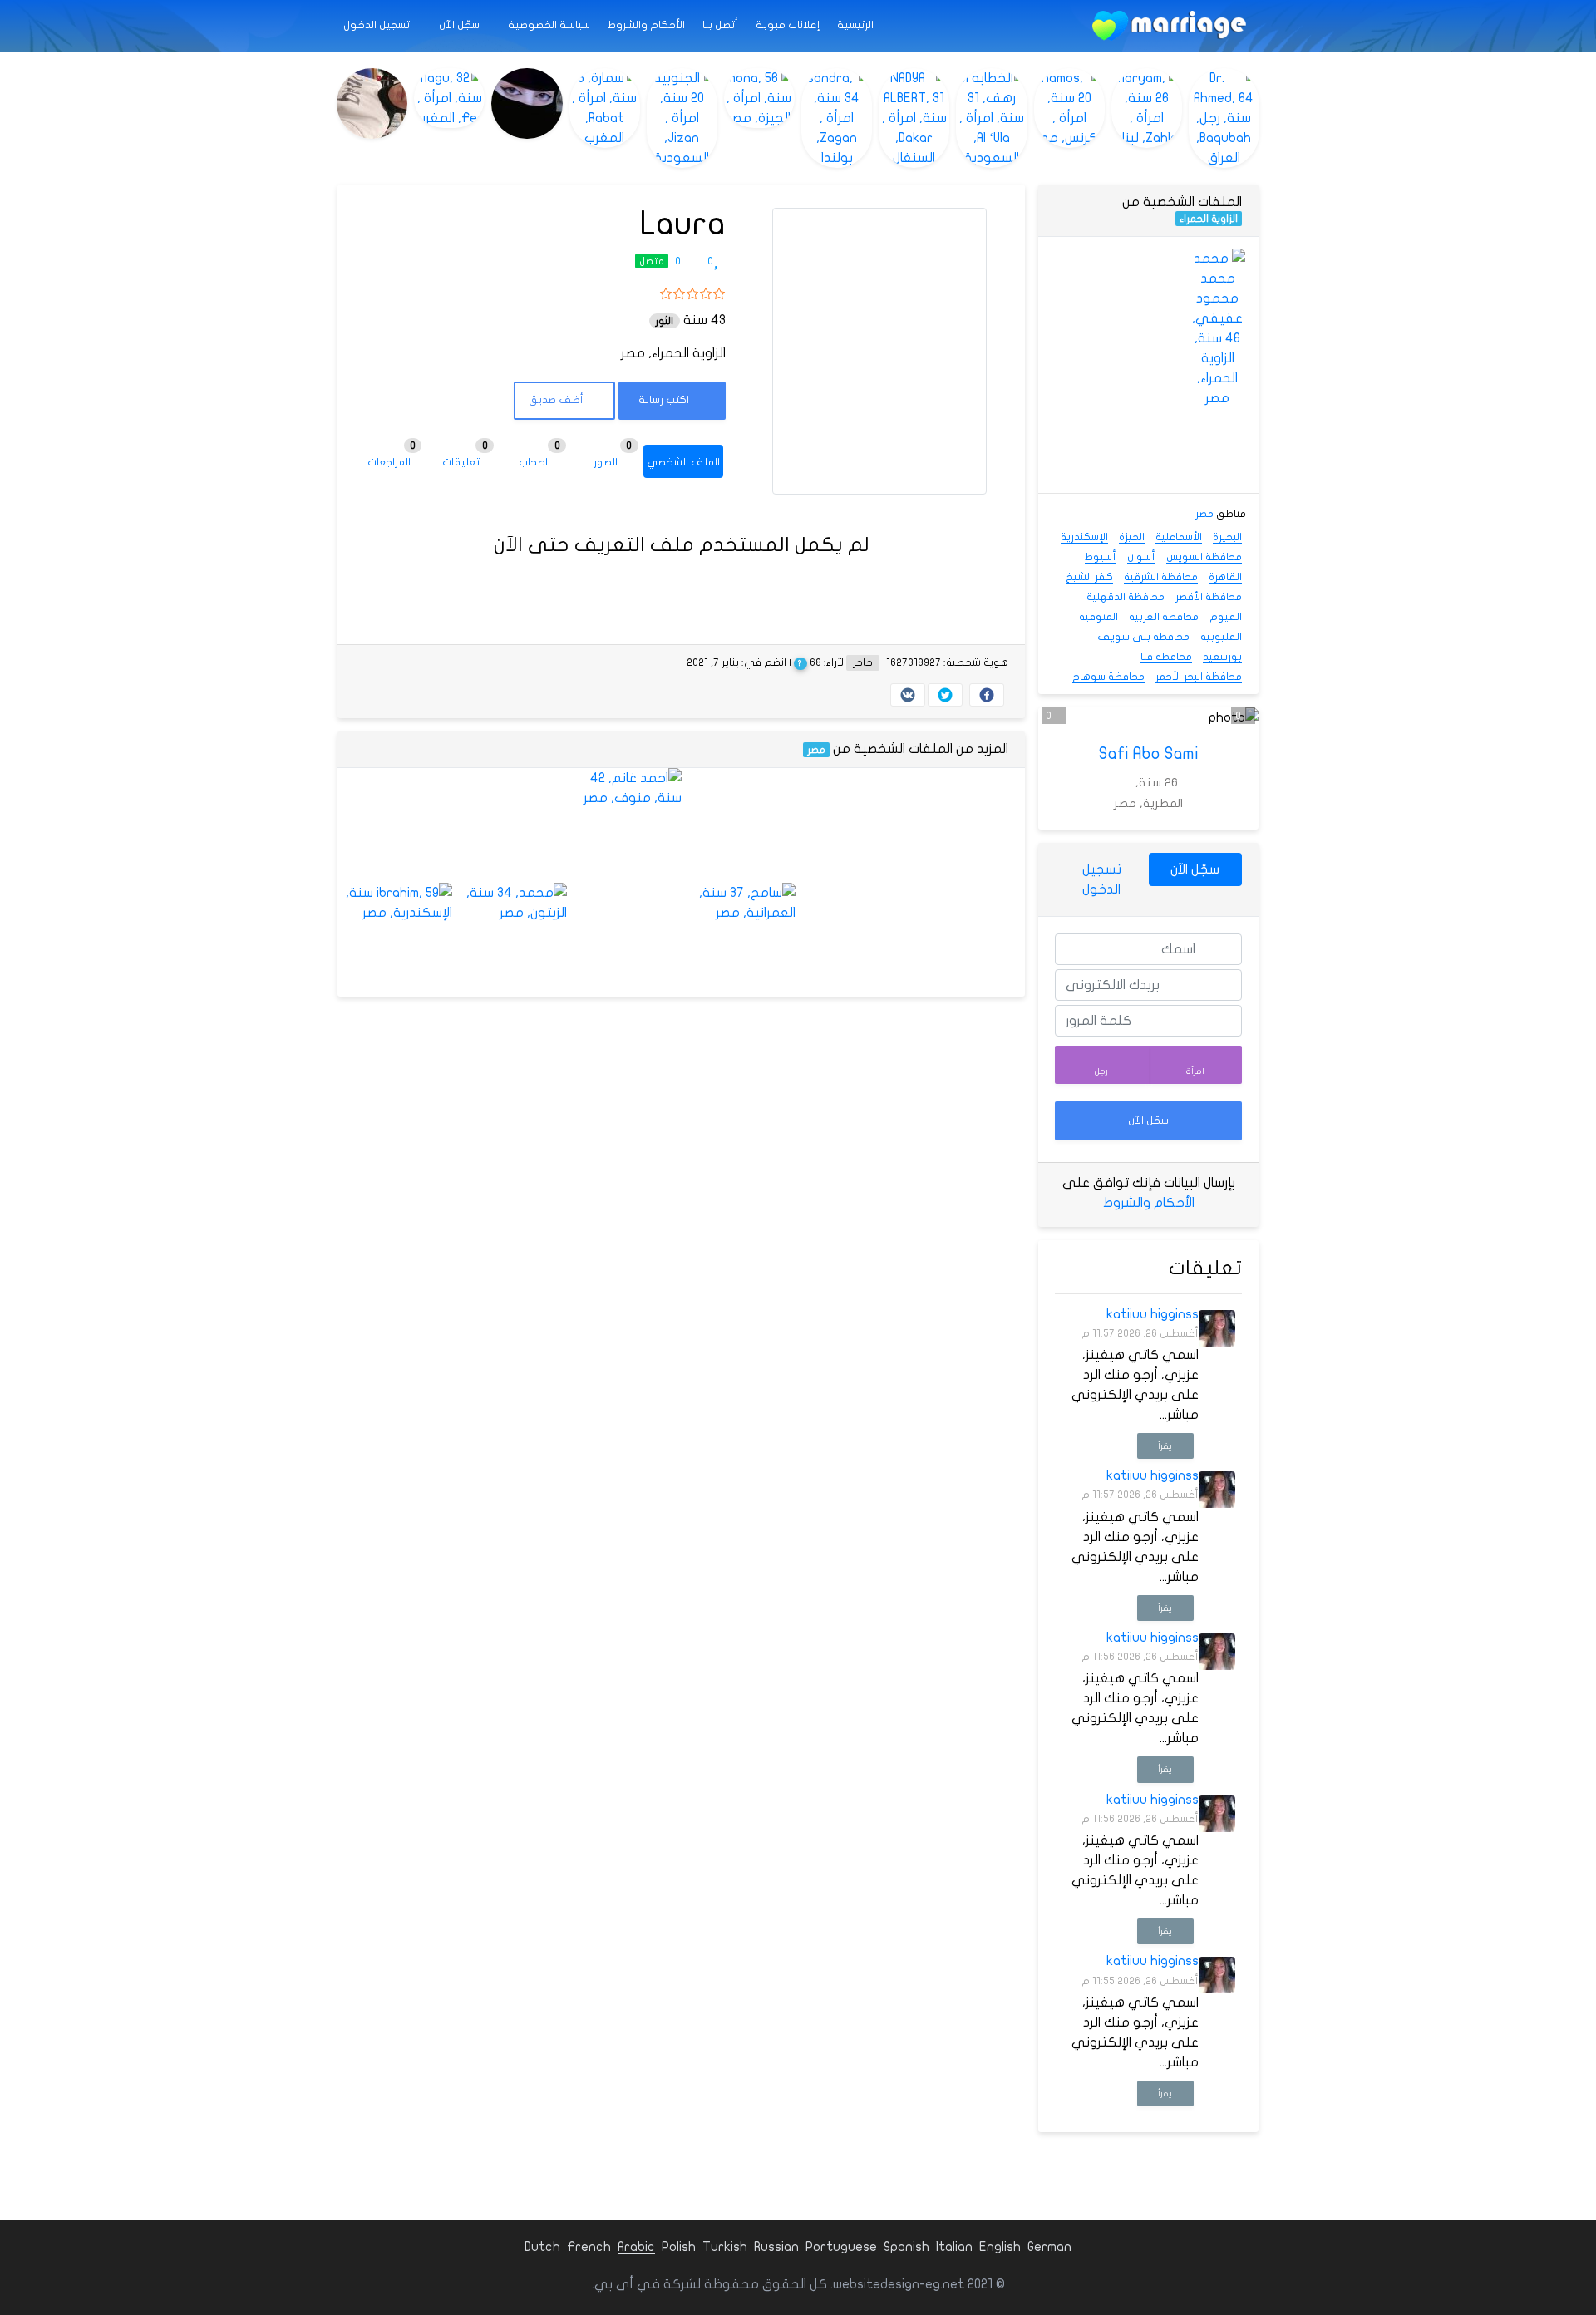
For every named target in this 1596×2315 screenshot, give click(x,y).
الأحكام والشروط (646, 25)
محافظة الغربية (1164, 617)
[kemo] (968, 825)
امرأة (1195, 1071)
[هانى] (853, 825)
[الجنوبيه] (682, 118)
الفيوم (1226, 617)
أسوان (1141, 557)
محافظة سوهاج (1108, 677)
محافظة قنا (1166, 657)
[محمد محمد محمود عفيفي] (1217, 328)
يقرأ (1165, 1446)
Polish (679, 2247)
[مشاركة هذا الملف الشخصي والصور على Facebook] (987, 695)
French (589, 2247)
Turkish (725, 2247)
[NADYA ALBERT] (914, 118)
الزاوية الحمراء (1209, 219)
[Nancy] (395, 825)
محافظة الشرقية (1161, 577)
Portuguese (841, 2247)
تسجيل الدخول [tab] (1102, 879)
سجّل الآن (461, 25)
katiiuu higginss (1153, 1314)
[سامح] (739, 903)
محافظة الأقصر (1209, 597)
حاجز (863, 662)
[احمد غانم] (624, 788)
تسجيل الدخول (378, 25)
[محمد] (510, 903)
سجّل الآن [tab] (1195, 869)
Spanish (906, 2247)
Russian (776, 2247)
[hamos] (1069, 108)
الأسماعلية (1179, 537)
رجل (1101, 1071)
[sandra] (837, 118)
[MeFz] (372, 103)
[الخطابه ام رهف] (991, 118)
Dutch (542, 2247)
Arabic (636, 2247)
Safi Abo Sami (1149, 754)
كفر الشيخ (1089, 577)
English (1000, 2247)
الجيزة (1132, 537)
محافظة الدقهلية (1126, 597)
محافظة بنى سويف (1143, 637)
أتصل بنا (720, 25)
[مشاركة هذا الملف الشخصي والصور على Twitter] (945, 695)
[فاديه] (527, 103)
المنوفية (1098, 617)
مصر (816, 750)
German (1049, 2247)
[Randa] (853, 940)
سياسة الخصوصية (549, 25)
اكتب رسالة (665, 400)
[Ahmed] (968, 940)
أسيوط (1101, 557)
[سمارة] (605, 108)
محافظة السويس (1204, 557)
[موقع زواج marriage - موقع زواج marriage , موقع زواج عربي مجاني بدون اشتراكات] (1169, 26)
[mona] (759, 98)
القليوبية (1221, 637)
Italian (954, 2247)
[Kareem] (624, 940)
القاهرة (1225, 577)
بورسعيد (1222, 657)
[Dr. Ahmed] (1224, 118)
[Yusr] (510, 825)
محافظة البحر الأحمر (1199, 677)
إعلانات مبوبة (788, 25)
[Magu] (449, 98)
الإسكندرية (1084, 537)
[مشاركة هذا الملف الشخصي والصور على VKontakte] (908, 695)
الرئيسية (855, 25)
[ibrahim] (395, 903)
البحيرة (1227, 537)
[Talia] (1148, 276)
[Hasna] (739, 825)
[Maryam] (1147, 108)
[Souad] (1079, 276)
